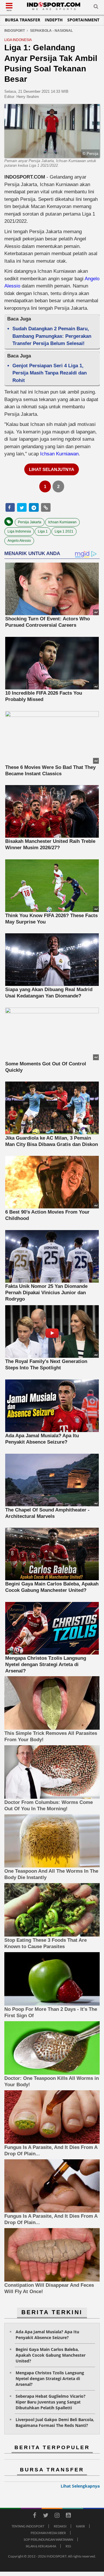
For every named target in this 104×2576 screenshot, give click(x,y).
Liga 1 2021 (64, 531)
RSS (68, 2546)
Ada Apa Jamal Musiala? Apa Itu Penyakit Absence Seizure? (47, 2335)
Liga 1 (43, 531)
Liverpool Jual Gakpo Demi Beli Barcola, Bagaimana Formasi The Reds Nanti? (55, 2422)
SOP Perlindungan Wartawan (48, 2539)
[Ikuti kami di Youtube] (68, 2516)
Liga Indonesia (19, 531)
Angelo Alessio (19, 541)
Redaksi (60, 2526)
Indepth (54, 20)
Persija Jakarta (30, 522)
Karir (80, 2526)
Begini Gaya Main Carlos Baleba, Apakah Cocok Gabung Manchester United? (51, 2355)
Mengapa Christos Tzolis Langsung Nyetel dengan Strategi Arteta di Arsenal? (50, 2379)
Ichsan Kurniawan (59, 454)
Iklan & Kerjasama (41, 2546)
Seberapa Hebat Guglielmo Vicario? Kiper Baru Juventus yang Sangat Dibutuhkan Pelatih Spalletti (51, 2402)
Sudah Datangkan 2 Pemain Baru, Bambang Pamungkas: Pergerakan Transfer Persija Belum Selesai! (52, 336)
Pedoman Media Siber (48, 2533)
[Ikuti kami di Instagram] (57, 2516)
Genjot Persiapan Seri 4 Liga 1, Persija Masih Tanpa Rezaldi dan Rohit (50, 373)
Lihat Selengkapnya (80, 2486)
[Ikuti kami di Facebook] (34, 2516)
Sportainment (83, 20)
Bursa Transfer (23, 20)
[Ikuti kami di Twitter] (46, 2516)
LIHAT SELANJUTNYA (52, 469)
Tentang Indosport (28, 2526)
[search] (96, 8)
